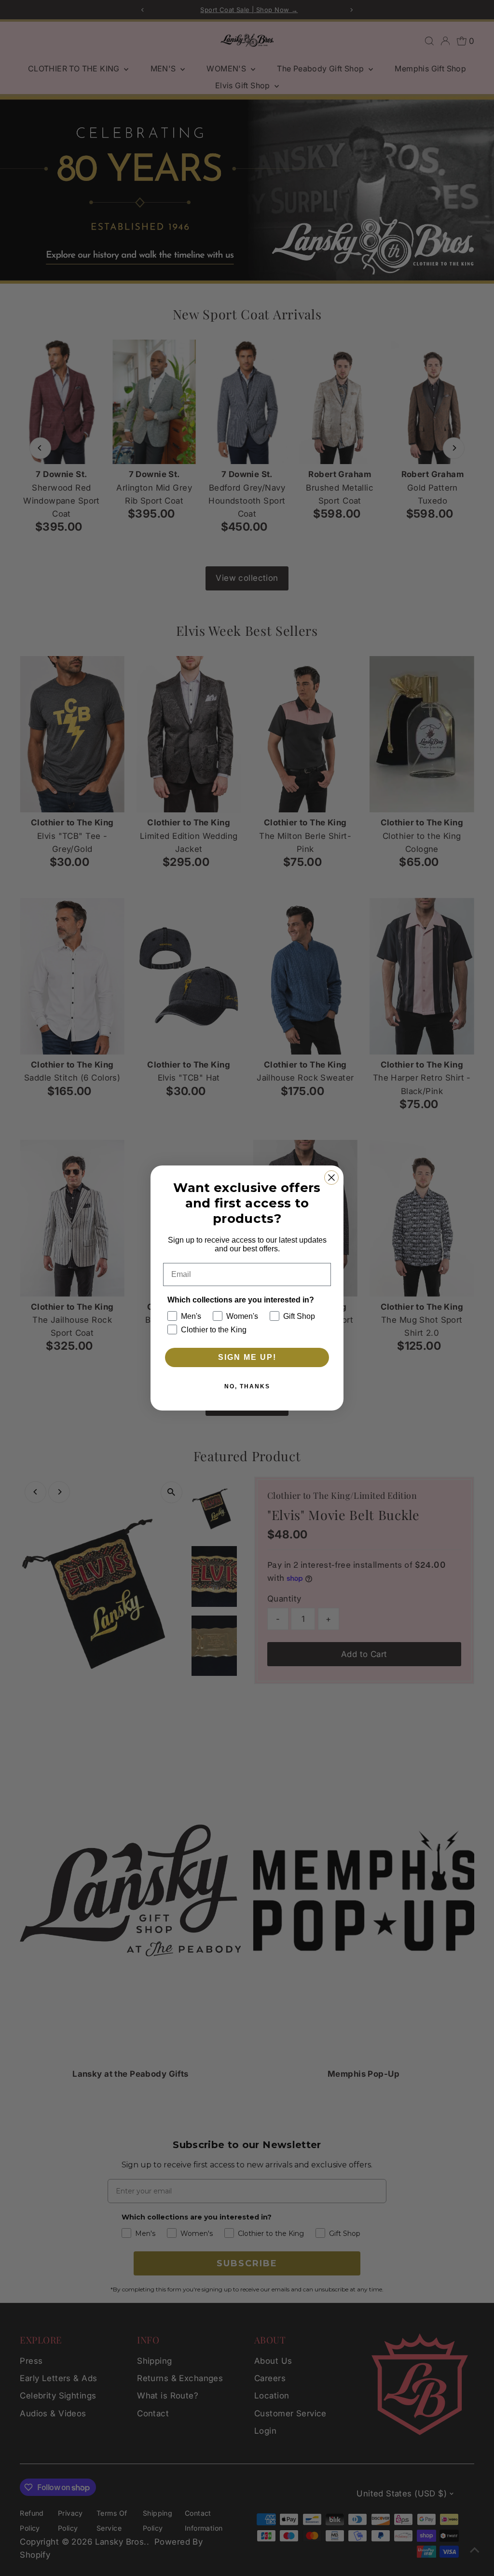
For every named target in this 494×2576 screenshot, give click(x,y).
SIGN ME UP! (247, 1357)
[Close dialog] (331, 1178)
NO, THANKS (247, 1386)
